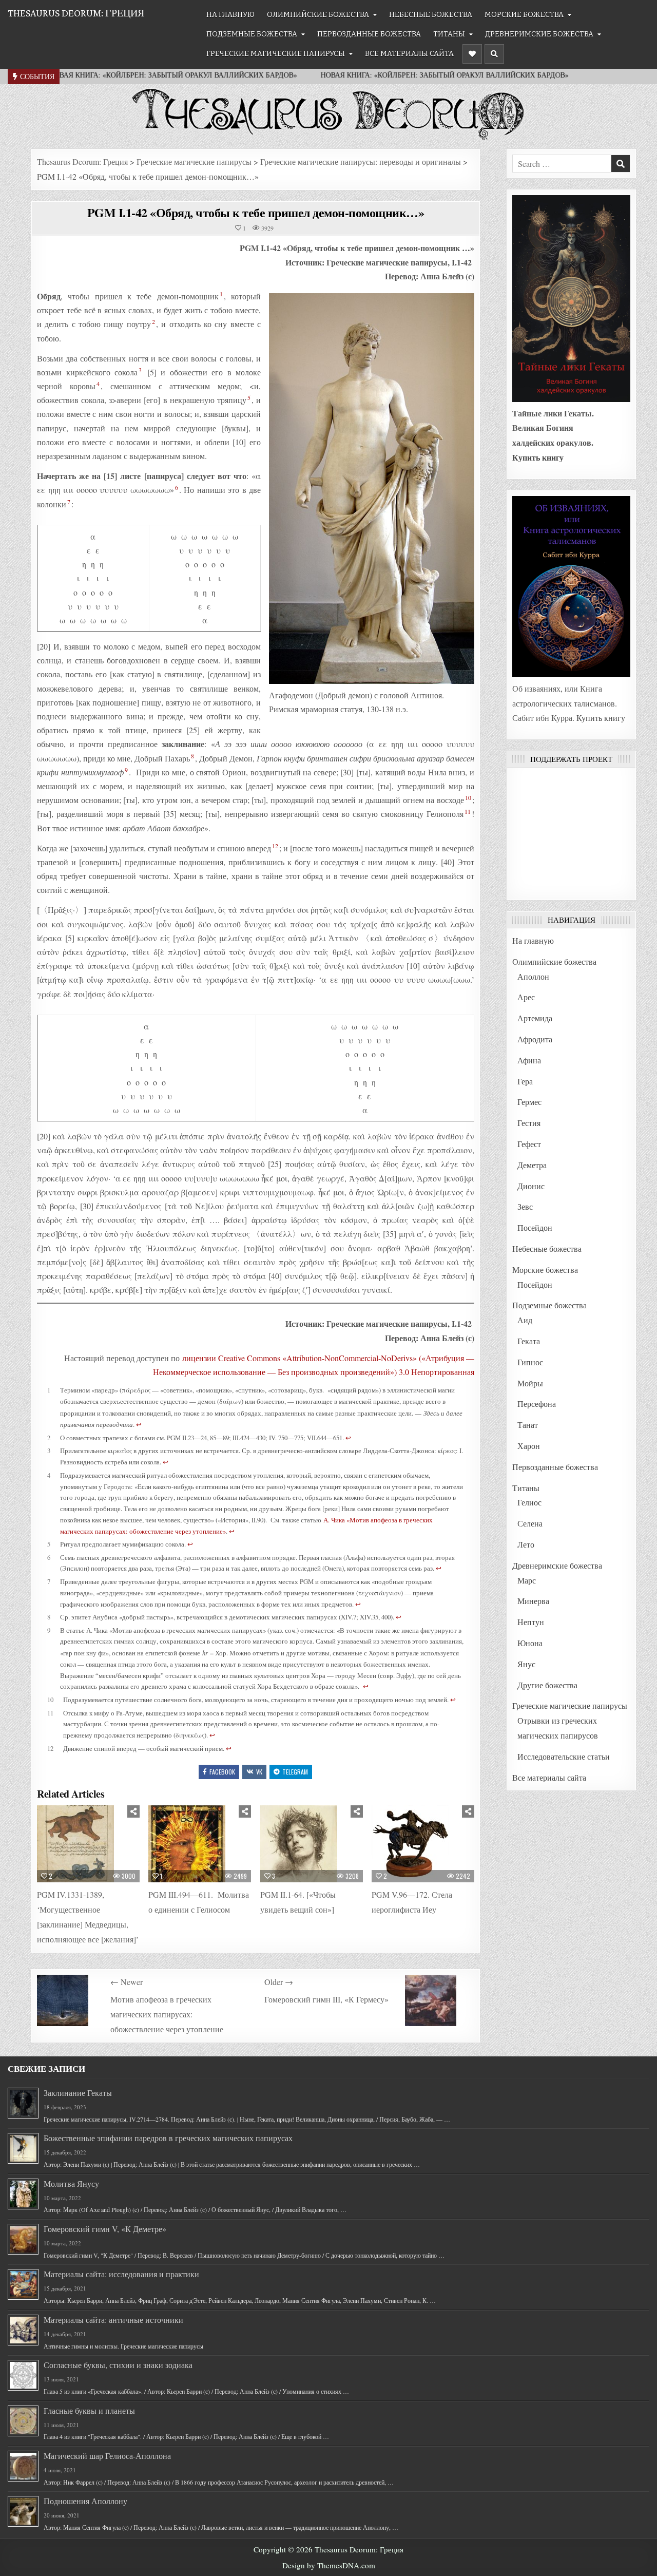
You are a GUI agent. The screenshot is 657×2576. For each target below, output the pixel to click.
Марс (527, 1580)
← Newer (127, 1982)
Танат (528, 1425)
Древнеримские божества (539, 34)
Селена (530, 1523)
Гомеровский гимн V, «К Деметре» (105, 2229)
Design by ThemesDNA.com (329, 2565)
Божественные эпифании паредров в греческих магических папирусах (168, 2138)
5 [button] (249, 397)
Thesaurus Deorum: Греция (76, 13)
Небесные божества (431, 15)
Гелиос (529, 1502)
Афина (529, 1060)
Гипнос (530, 1362)
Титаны (449, 34)
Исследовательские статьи (564, 1756)
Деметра (532, 1165)
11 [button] (468, 811)
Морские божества (524, 15)
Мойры (530, 1383)
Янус (526, 1664)
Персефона (537, 1404)
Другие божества (547, 1685)
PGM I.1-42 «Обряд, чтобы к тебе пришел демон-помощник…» (256, 212)
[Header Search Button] (494, 54)
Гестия (529, 1123)
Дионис (531, 1186)
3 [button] (140, 370)
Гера (525, 1081)
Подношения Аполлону (85, 2501)
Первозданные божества (369, 34)
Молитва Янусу (71, 2183)
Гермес (529, 1102)
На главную (230, 15)
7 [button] (69, 502)
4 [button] (98, 384)
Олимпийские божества (318, 15)
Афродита (535, 1039)
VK (259, 1772)
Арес (526, 997)
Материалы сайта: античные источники (113, 2320)
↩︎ (139, 1424)
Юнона (530, 1643)
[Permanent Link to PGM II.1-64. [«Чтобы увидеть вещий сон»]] (312, 1844)
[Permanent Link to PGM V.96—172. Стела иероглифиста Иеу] (423, 1844)
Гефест (529, 1144)
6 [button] (177, 487)
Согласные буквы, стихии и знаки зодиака (118, 2365)
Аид (525, 1320)
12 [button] (275, 846)
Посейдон (535, 1227)
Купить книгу (538, 457)
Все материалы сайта (409, 54)
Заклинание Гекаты (78, 2093)
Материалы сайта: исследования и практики (121, 2274)
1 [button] (221, 294)
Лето (526, 1544)
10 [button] (468, 797)
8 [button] (192, 756)
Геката (529, 1341)
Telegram (295, 1772)
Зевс (525, 1206)
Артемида (535, 1018)
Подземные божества (252, 34)
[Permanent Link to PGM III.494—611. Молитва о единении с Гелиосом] (200, 1844)
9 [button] (126, 770)
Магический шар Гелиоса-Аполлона (107, 2456)
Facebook (222, 1772)
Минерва (533, 1601)
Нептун (531, 1622)
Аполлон (533, 976)
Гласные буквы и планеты (89, 2410)
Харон (529, 1446)
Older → (279, 1982)
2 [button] (153, 321)
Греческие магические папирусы (276, 54)
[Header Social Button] (472, 54)
